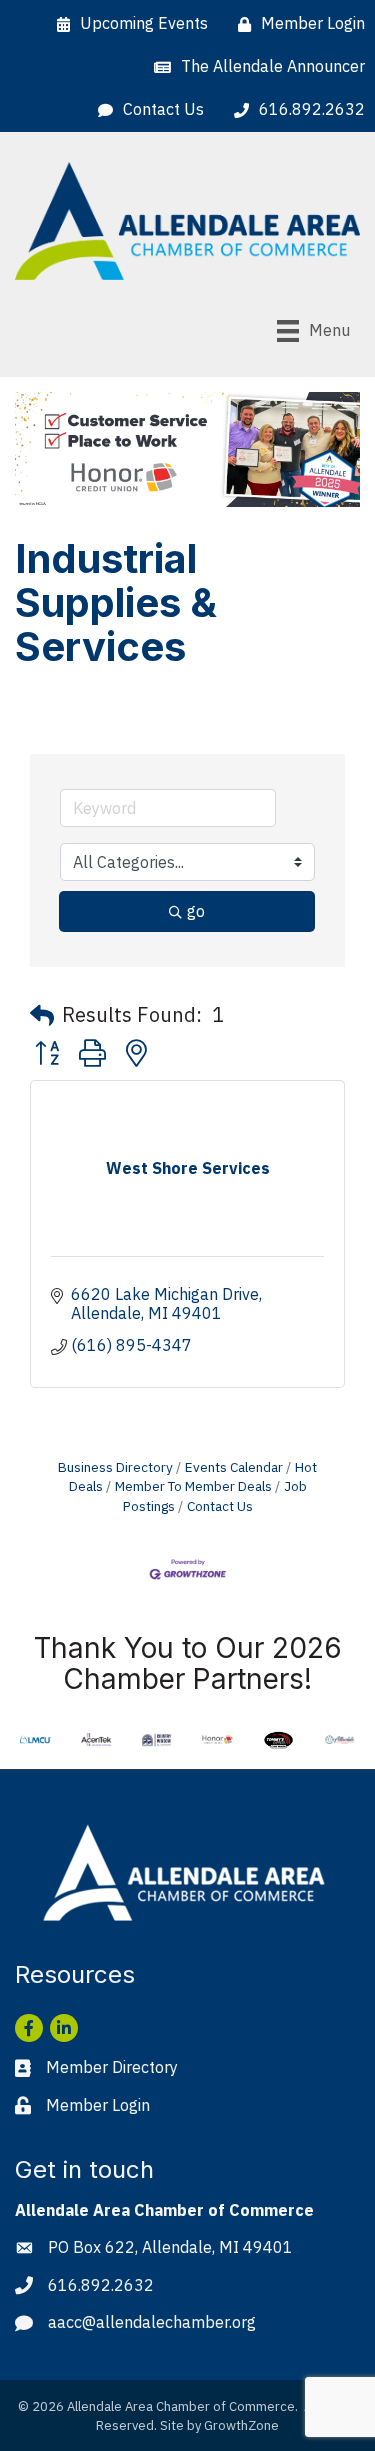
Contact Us (220, 1506)
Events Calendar (234, 1467)
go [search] (196, 911)
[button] (42, 1015)
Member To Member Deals (193, 1486)
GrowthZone (241, 2425)
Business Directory (115, 1467)
